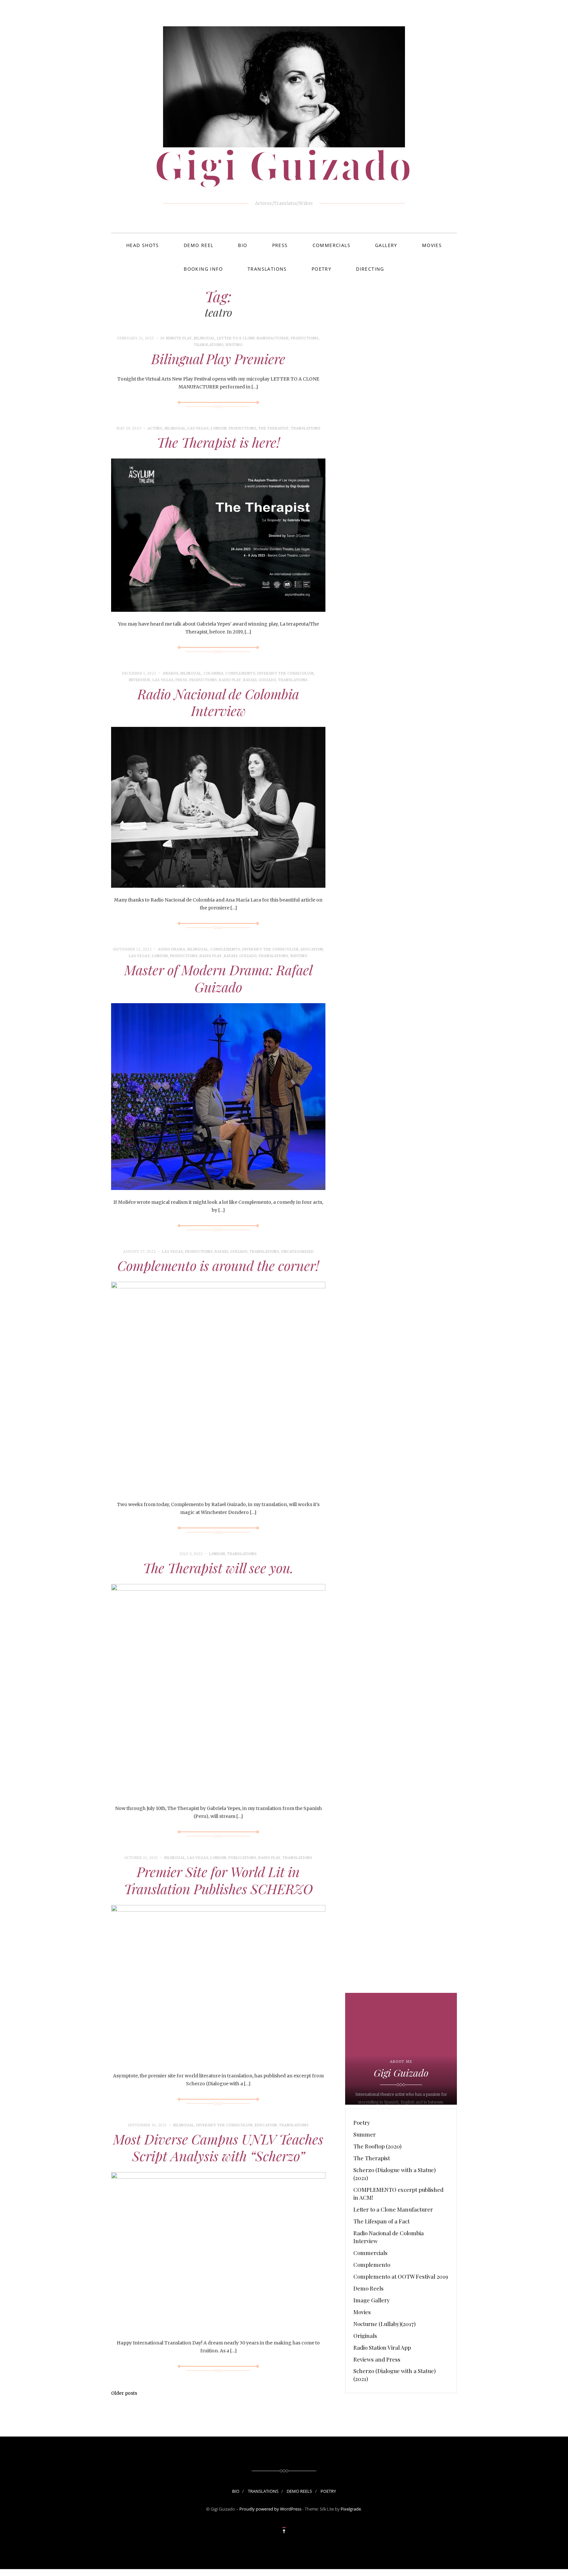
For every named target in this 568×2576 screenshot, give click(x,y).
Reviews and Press (377, 2359)
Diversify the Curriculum (286, 673)
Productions (305, 338)
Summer (365, 2134)
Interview (140, 680)
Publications (242, 1858)
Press (280, 245)
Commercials (331, 245)
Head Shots (143, 245)
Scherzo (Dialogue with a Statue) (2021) (394, 2174)
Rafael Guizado (260, 680)
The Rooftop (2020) (377, 2146)
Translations (267, 269)
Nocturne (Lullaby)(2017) (384, 2324)
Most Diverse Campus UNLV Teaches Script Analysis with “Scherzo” (218, 2147)
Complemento (240, 673)
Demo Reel (199, 245)
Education (312, 949)
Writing (234, 345)
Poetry (321, 269)
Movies (432, 245)
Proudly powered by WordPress (270, 2509)
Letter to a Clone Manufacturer (253, 338)
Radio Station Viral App (382, 2347)
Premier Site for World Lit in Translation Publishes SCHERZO (218, 1880)
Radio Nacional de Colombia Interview (218, 702)
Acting (155, 428)
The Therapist (274, 428)
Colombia (213, 673)
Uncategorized (297, 1252)
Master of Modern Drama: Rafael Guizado (218, 978)
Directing (370, 269)
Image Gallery (372, 2300)
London (219, 428)
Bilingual (204, 338)
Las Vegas (198, 428)
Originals (365, 2336)
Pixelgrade (351, 2509)
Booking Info (203, 269)
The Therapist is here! (218, 442)
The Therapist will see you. (218, 1568)
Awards (171, 673)
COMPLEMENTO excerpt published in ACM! (398, 2193)
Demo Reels (368, 2288)
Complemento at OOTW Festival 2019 (401, 2276)
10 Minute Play (176, 338)
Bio (243, 245)
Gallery (386, 245)
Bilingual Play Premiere (218, 359)
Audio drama (172, 949)
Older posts (124, 2393)
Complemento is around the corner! (218, 1265)
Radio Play (230, 680)
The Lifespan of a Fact (381, 2221)
